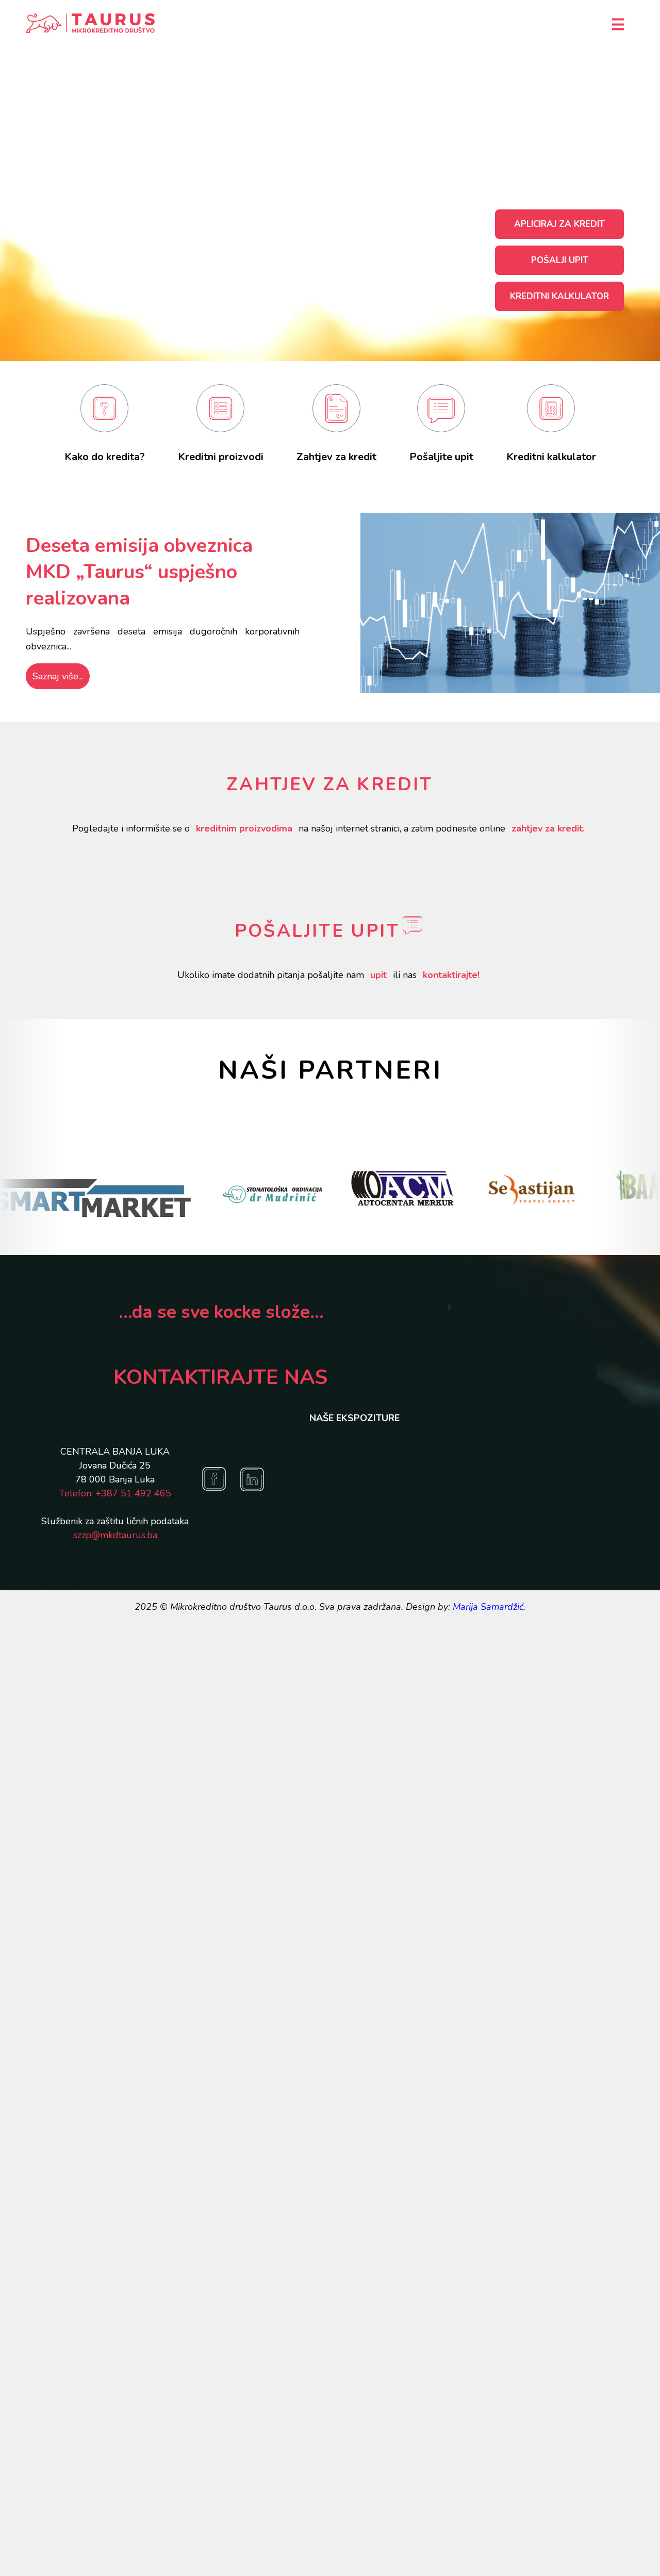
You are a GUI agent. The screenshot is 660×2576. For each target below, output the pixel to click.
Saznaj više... (58, 676)
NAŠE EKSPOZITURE (354, 1418)
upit (378, 975)
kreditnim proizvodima (244, 828)
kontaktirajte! (451, 975)
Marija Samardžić (488, 1607)
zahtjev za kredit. (548, 828)
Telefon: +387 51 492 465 (115, 1493)
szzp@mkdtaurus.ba (115, 1535)
